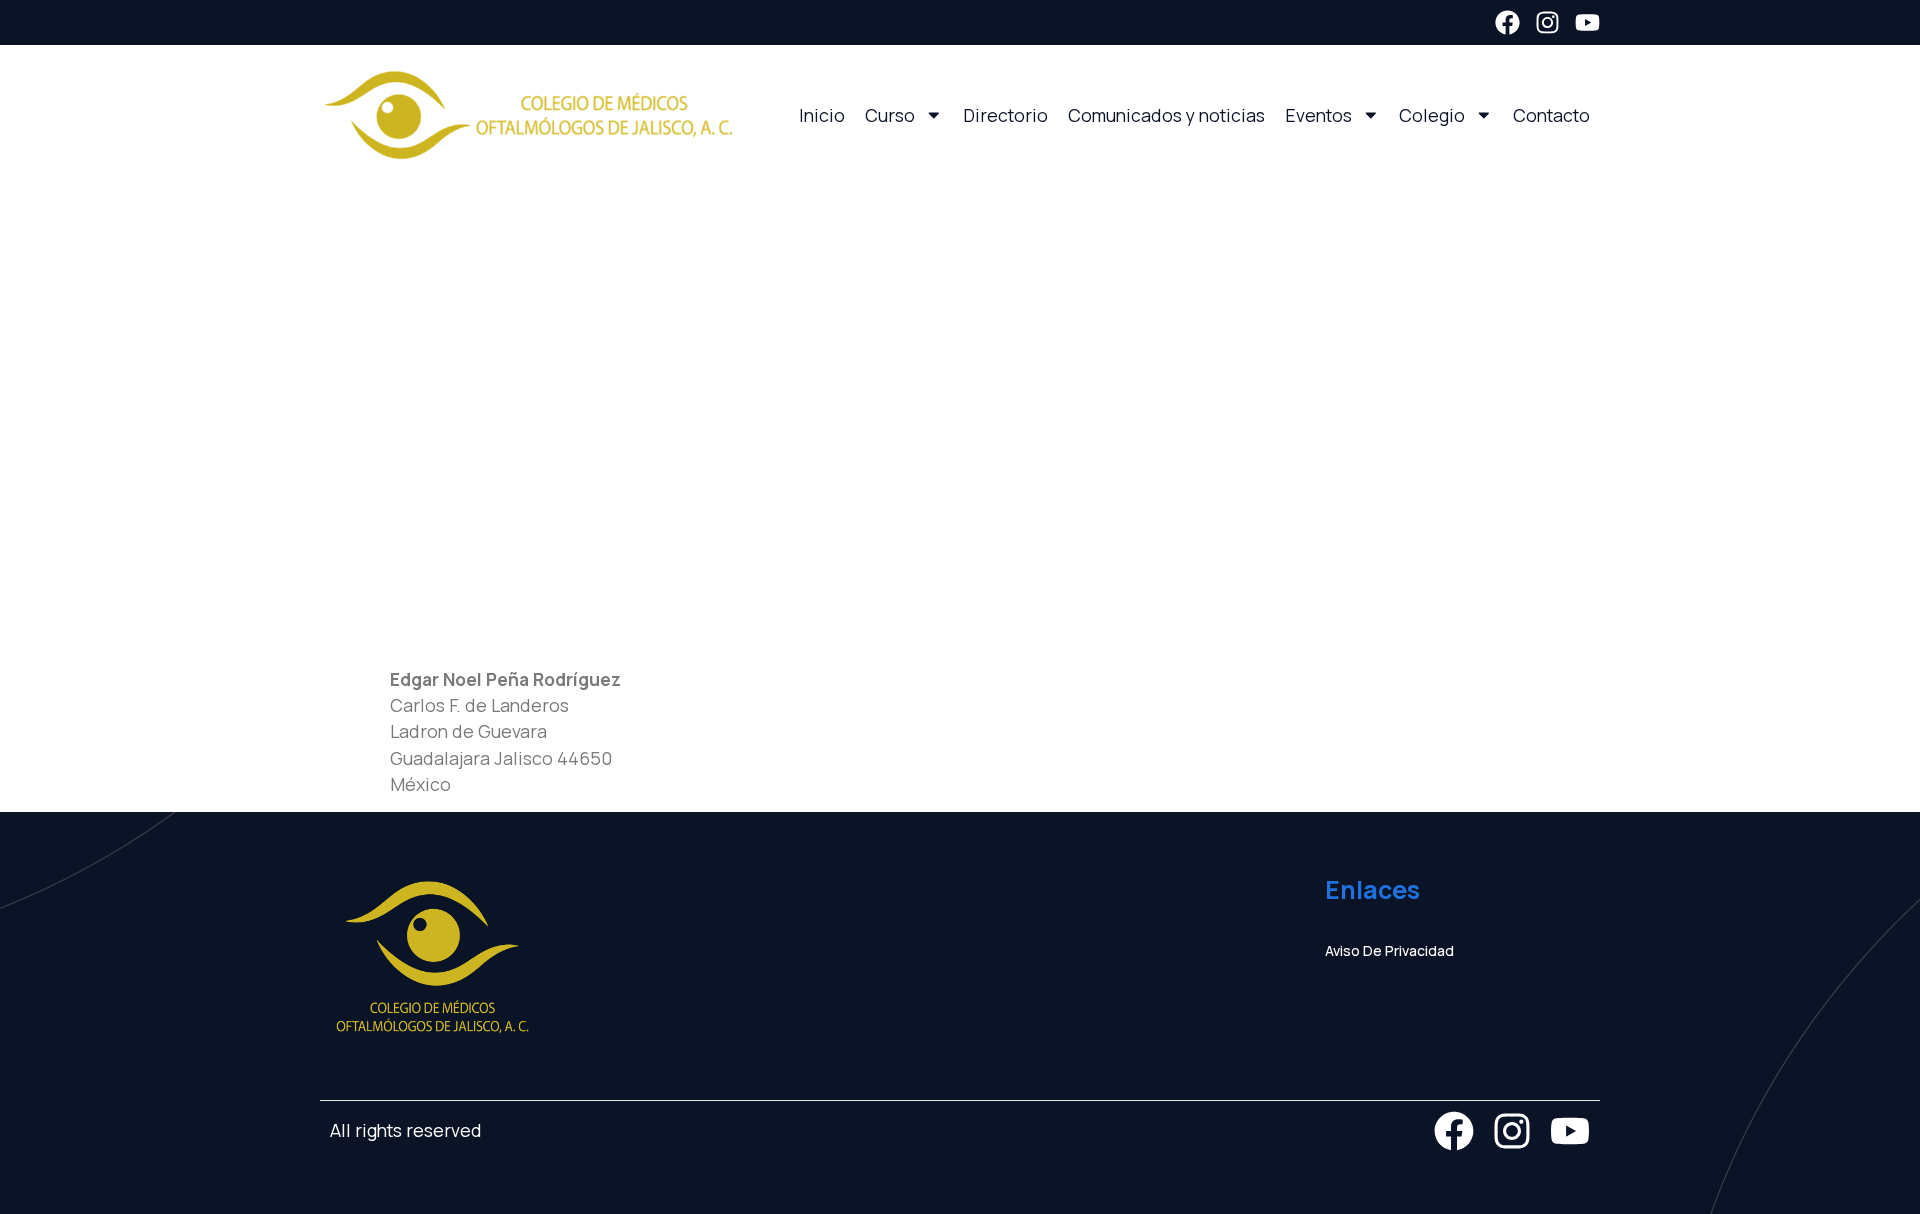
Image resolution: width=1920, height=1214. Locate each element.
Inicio (822, 115)
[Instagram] (1547, 22)
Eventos (1318, 115)
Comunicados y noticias (1166, 115)
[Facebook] (1507, 22)
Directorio (1005, 115)
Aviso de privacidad (1389, 950)
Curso (890, 115)
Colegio (1432, 115)
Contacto (1551, 115)
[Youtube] (1587, 22)
